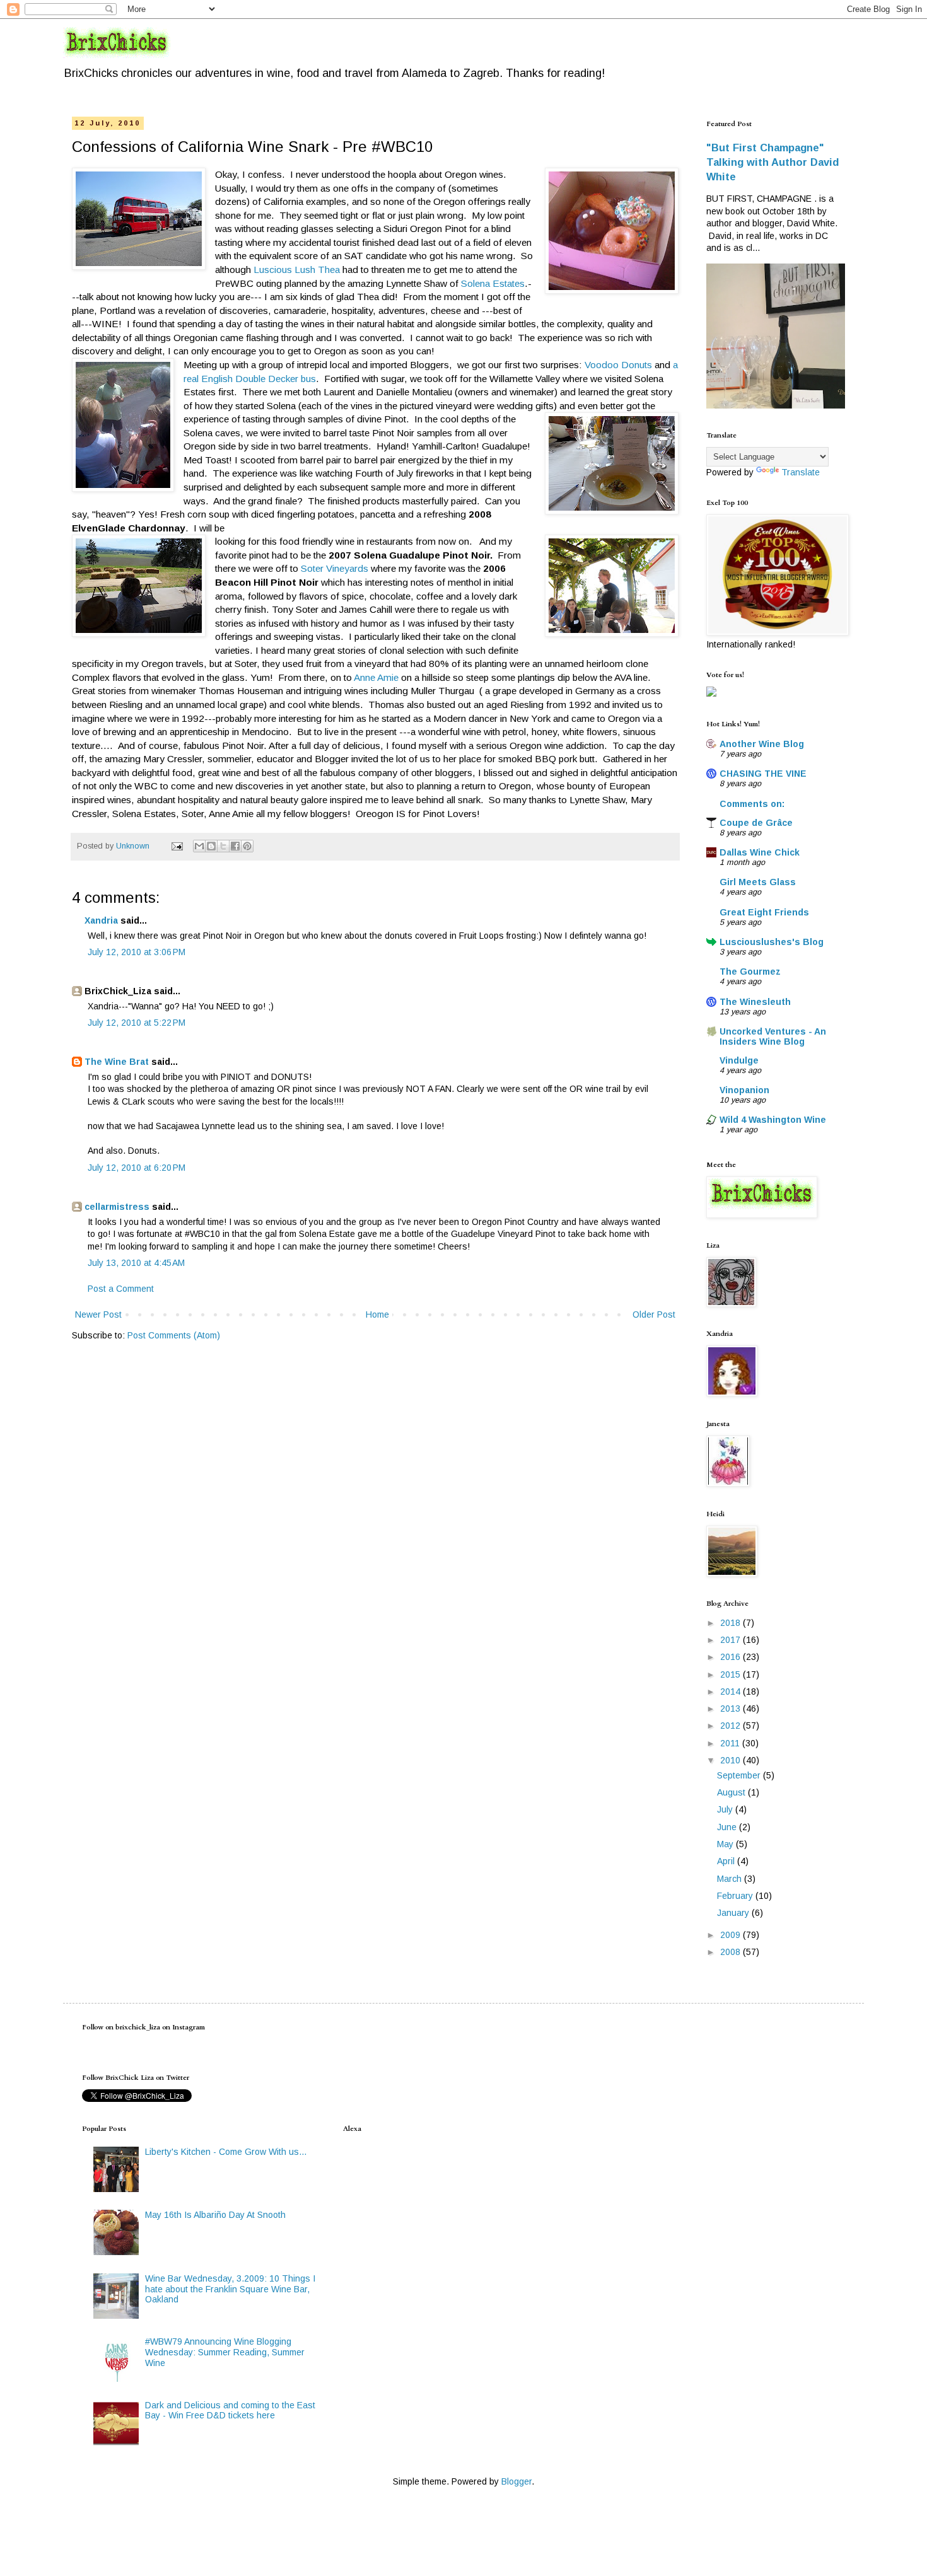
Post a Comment (121, 1289)
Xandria (101, 920)
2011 (731, 1743)
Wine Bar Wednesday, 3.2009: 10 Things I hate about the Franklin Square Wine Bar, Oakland (230, 2289)
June (728, 1827)
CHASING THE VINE (763, 774)
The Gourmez (750, 972)
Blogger (516, 2481)
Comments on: (752, 804)
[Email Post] (177, 846)
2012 (732, 1726)
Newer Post (98, 1314)
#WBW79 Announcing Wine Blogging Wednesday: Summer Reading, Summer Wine (225, 2352)
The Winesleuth (755, 1002)
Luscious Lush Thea (297, 270)
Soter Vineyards (335, 568)
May (726, 1844)
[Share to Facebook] (235, 846)
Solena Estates (493, 283)
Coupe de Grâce (756, 823)
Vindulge (739, 1060)
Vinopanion (744, 1090)
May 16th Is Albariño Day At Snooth (215, 2215)
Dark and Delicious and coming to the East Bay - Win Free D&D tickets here (230, 2411)
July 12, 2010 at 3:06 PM (137, 952)
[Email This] (199, 846)
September (740, 1775)
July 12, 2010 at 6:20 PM (137, 1168)
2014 (732, 1691)
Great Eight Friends (764, 912)
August (732, 1792)
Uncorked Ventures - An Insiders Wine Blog (773, 1036)
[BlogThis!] (211, 846)
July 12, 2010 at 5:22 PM (137, 1023)
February (736, 1896)
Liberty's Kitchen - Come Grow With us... (226, 2152)
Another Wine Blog (762, 744)
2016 (732, 1657)
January (734, 1913)
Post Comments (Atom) (174, 1335)
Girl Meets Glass (758, 882)
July (726, 1809)
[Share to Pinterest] (247, 846)
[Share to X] (223, 846)
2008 (732, 1952)
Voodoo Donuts (618, 365)
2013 (732, 1709)
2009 (732, 1935)
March (731, 1879)
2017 (732, 1640)
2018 (732, 1623)
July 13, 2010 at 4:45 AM (136, 1263)
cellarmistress (117, 1207)
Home (377, 1314)
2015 (732, 1674)
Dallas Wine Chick (760, 852)
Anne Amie (376, 677)
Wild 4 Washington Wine (773, 1120)
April (727, 1861)
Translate (801, 472)
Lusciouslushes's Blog (772, 942)
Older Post (654, 1314)
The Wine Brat (117, 1062)
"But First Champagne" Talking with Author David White (772, 162)
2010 (732, 1760)
